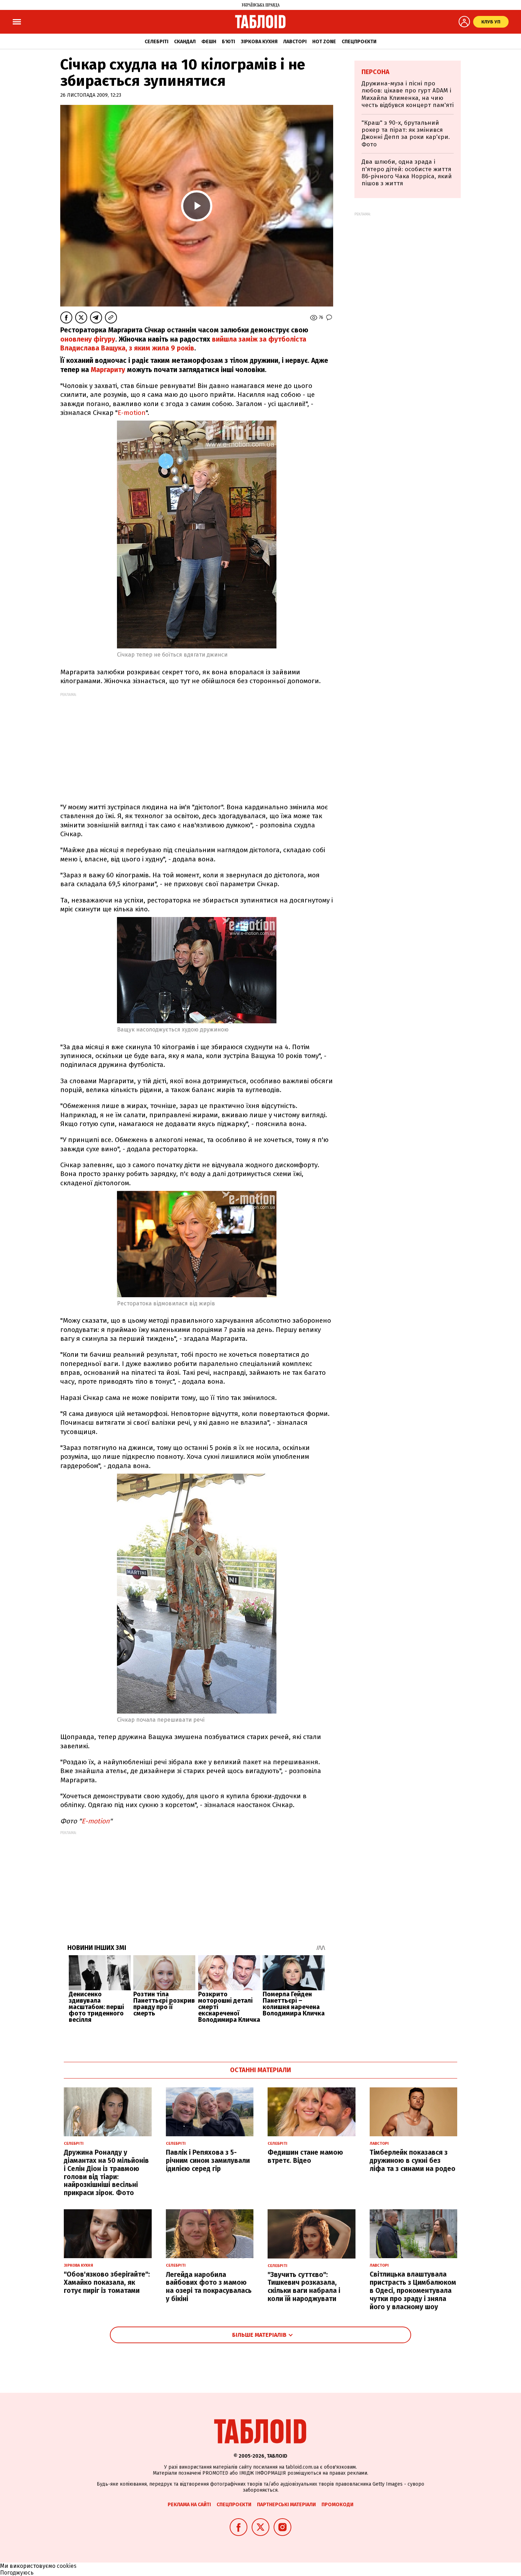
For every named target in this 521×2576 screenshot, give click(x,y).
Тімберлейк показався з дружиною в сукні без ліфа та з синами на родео (413, 2161)
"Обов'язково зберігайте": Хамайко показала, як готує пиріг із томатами (107, 2282)
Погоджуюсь (17, 2573)
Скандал (185, 42)
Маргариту (109, 370)
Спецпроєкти (359, 42)
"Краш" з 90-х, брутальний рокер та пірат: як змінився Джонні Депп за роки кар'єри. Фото (406, 134)
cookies (67, 2566)
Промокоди (337, 2505)
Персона (376, 72)
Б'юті (228, 42)
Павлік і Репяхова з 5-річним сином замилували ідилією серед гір (208, 2161)
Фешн (209, 42)
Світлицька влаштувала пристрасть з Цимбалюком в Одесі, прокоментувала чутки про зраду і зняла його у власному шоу (413, 2290)
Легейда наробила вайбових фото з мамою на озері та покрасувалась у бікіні (209, 2287)
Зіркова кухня (259, 42)
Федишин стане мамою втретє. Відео (305, 2156)
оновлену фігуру (88, 339)
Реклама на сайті (189, 2505)
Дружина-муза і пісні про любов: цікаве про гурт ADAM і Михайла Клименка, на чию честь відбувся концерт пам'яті (408, 94)
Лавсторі (295, 42)
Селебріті (156, 42)
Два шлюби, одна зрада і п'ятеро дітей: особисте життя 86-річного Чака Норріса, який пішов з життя (407, 173)
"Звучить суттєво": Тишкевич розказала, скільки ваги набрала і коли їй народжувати (304, 2287)
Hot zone (324, 42)
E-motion (132, 413)
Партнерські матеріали (286, 2505)
